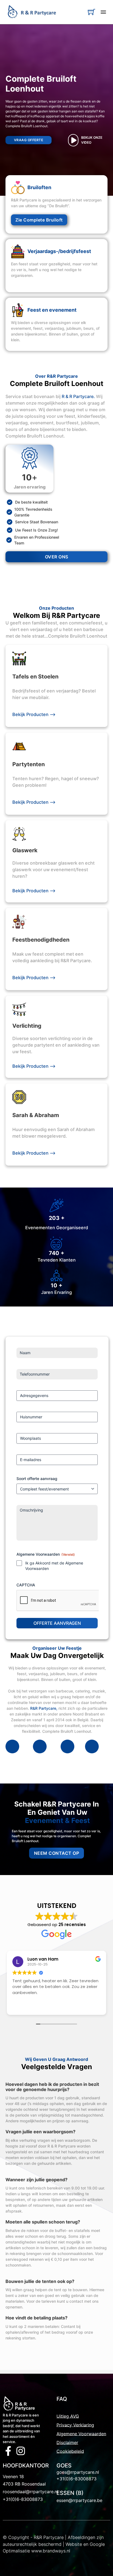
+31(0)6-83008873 (23, 2499)
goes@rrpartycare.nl (78, 2472)
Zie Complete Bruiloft (39, 220)
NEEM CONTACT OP (57, 1853)
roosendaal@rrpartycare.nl (30, 2492)
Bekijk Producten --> (34, 714)
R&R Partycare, (44, 1708)
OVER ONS (57, 557)
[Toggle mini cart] (91, 12)
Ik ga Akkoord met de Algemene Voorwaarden (54, 1566)
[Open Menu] (103, 12)
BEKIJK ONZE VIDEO (92, 140)
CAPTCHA (26, 1585)
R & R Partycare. (78, 396)
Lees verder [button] (23, 2007)
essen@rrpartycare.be (79, 2500)
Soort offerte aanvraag (37, 1479)
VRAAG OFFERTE (29, 140)
